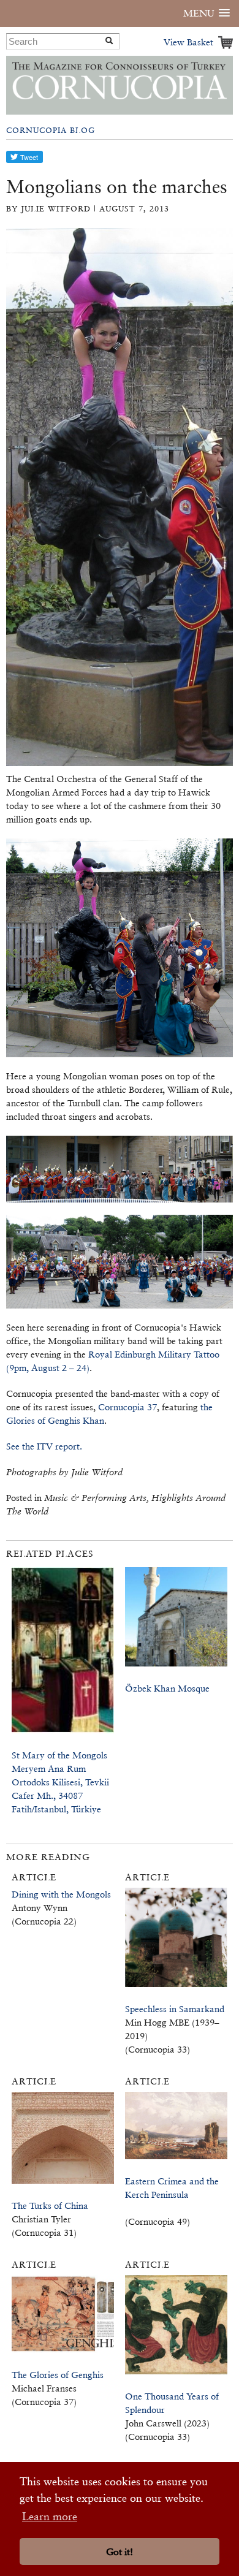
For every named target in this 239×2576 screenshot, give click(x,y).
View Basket (188, 42)
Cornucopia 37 (127, 1407)
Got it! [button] (120, 2552)
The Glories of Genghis (58, 2375)
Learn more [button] (50, 2516)
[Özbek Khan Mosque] (176, 1623)
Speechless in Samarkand (175, 2009)
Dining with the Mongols (61, 1894)
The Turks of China (50, 2206)
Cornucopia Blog (51, 130)
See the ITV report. (44, 1446)
